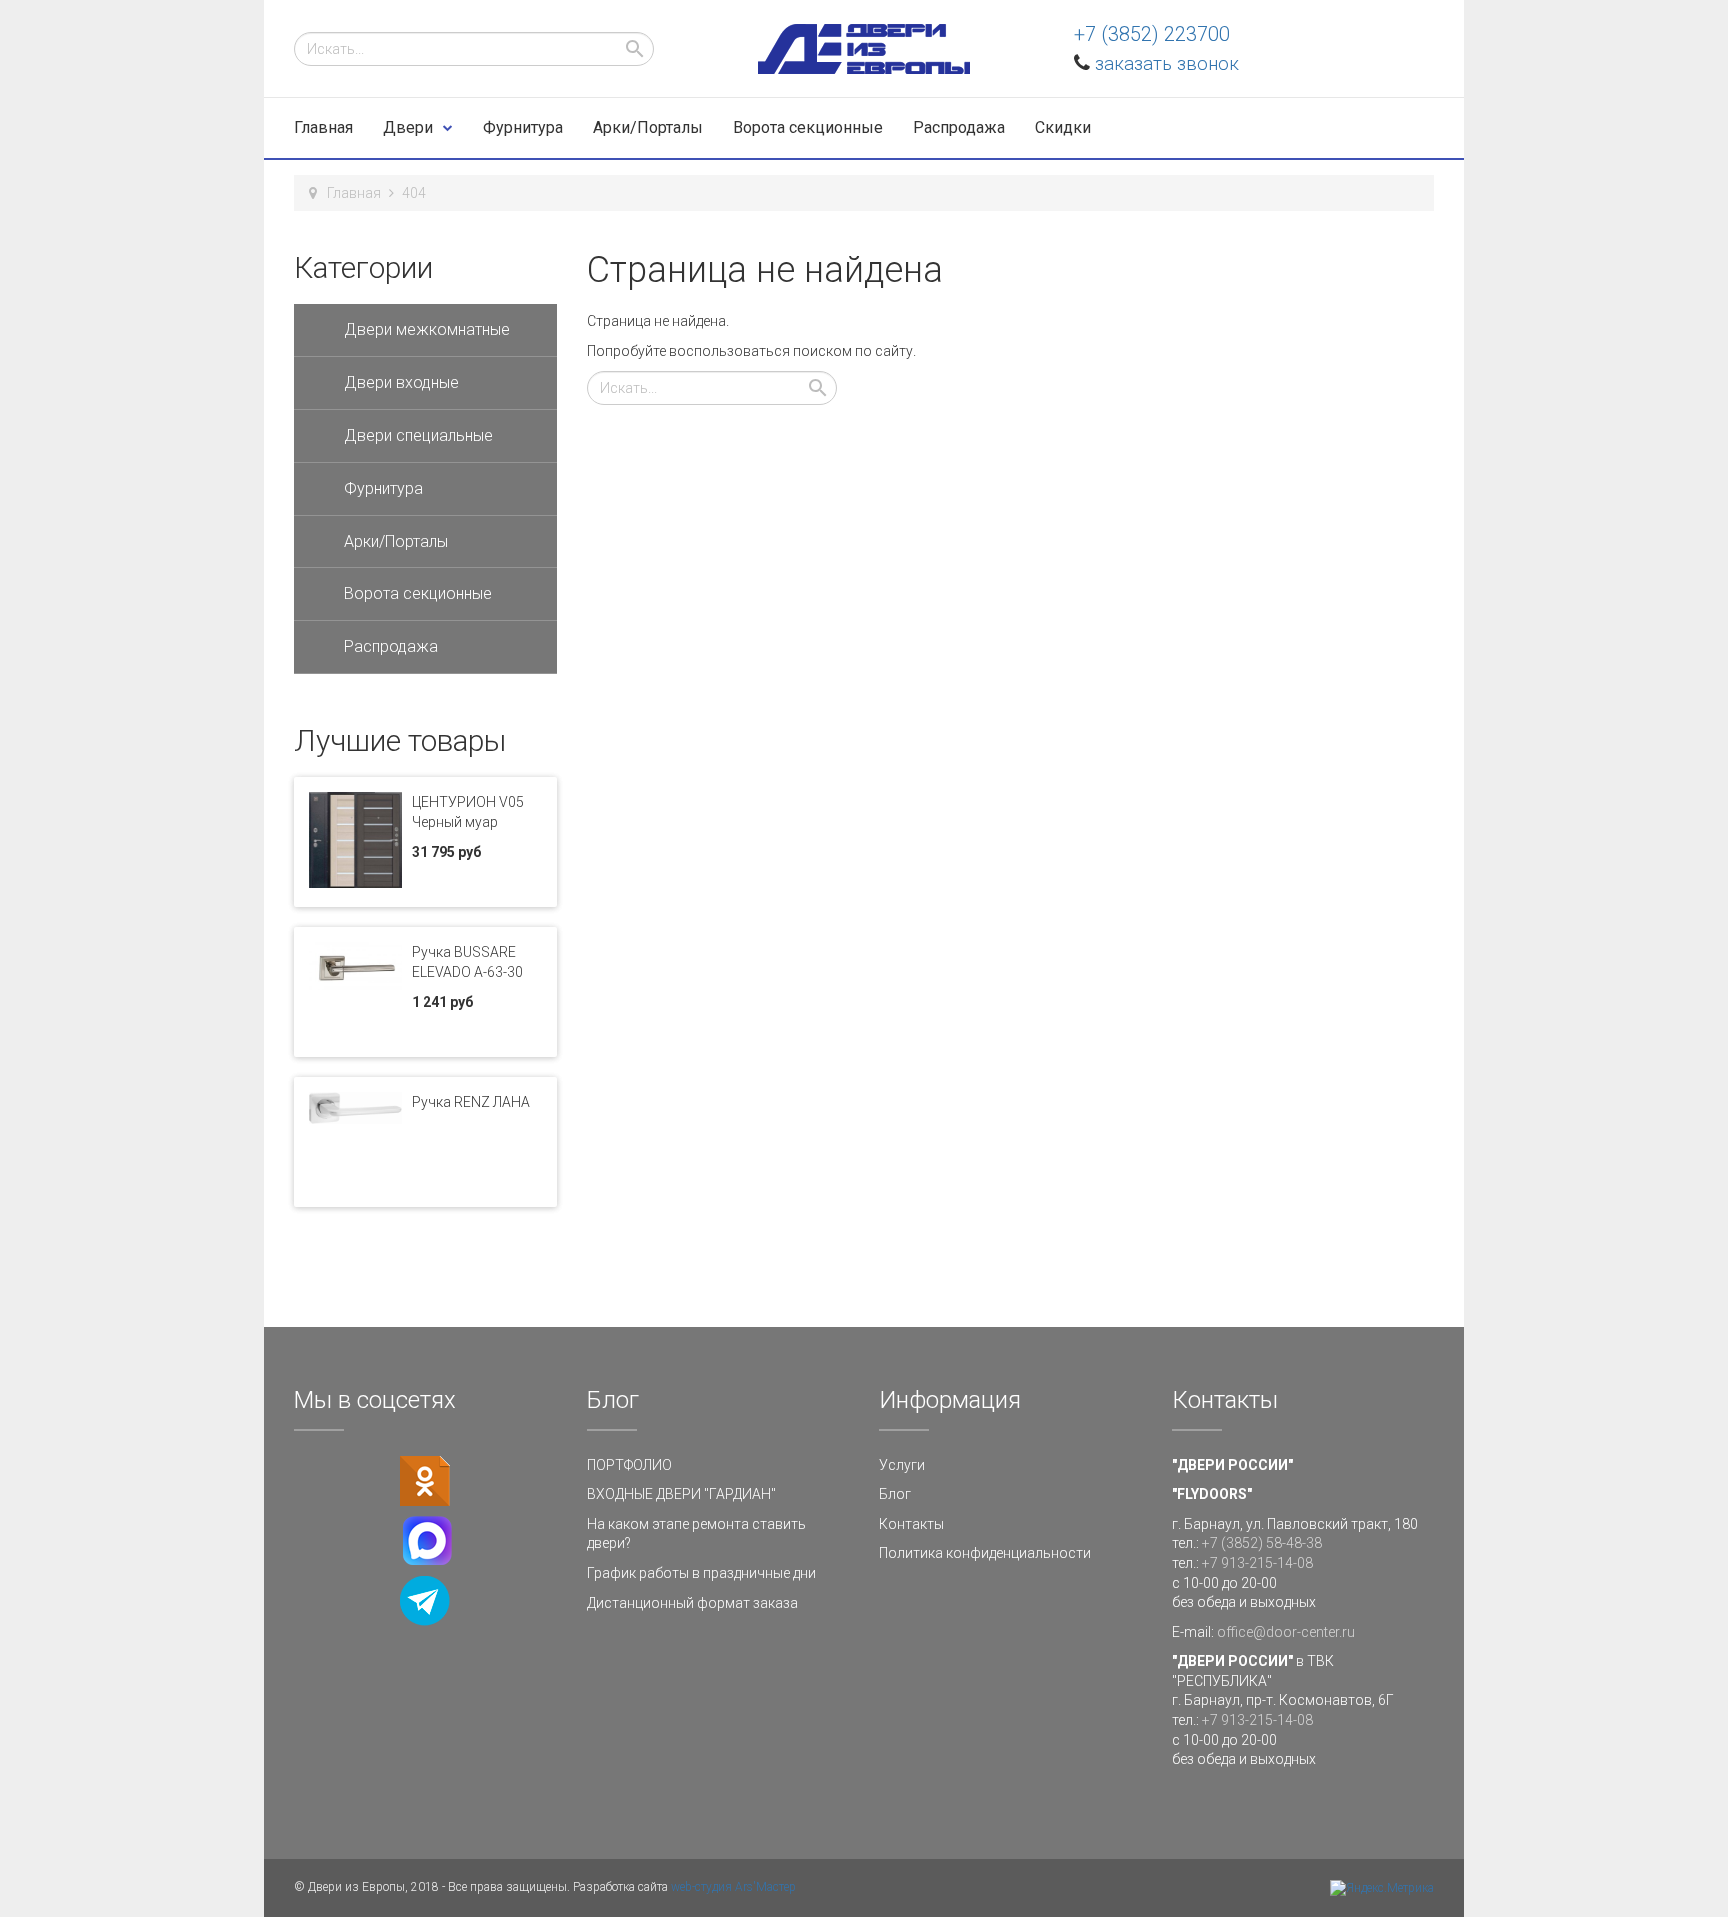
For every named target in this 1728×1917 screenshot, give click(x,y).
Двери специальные (418, 435)
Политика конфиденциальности (985, 1553)
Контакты (911, 1524)
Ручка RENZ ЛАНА (471, 1102)
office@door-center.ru (1286, 1632)
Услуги (902, 1465)
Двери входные (401, 382)
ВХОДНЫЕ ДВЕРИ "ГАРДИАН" (681, 1494)
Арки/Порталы (648, 127)
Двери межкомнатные (427, 329)
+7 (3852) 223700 (1152, 34)
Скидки (1063, 127)
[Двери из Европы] (864, 49)
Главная (323, 127)
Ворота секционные (808, 127)
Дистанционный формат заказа (692, 1603)
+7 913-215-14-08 (1257, 1563)
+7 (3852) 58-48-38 (1262, 1543)
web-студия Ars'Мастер (733, 1887)
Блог (895, 1494)
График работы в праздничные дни (701, 1573)
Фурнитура (523, 127)
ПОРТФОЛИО (629, 1465)
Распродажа (959, 127)
